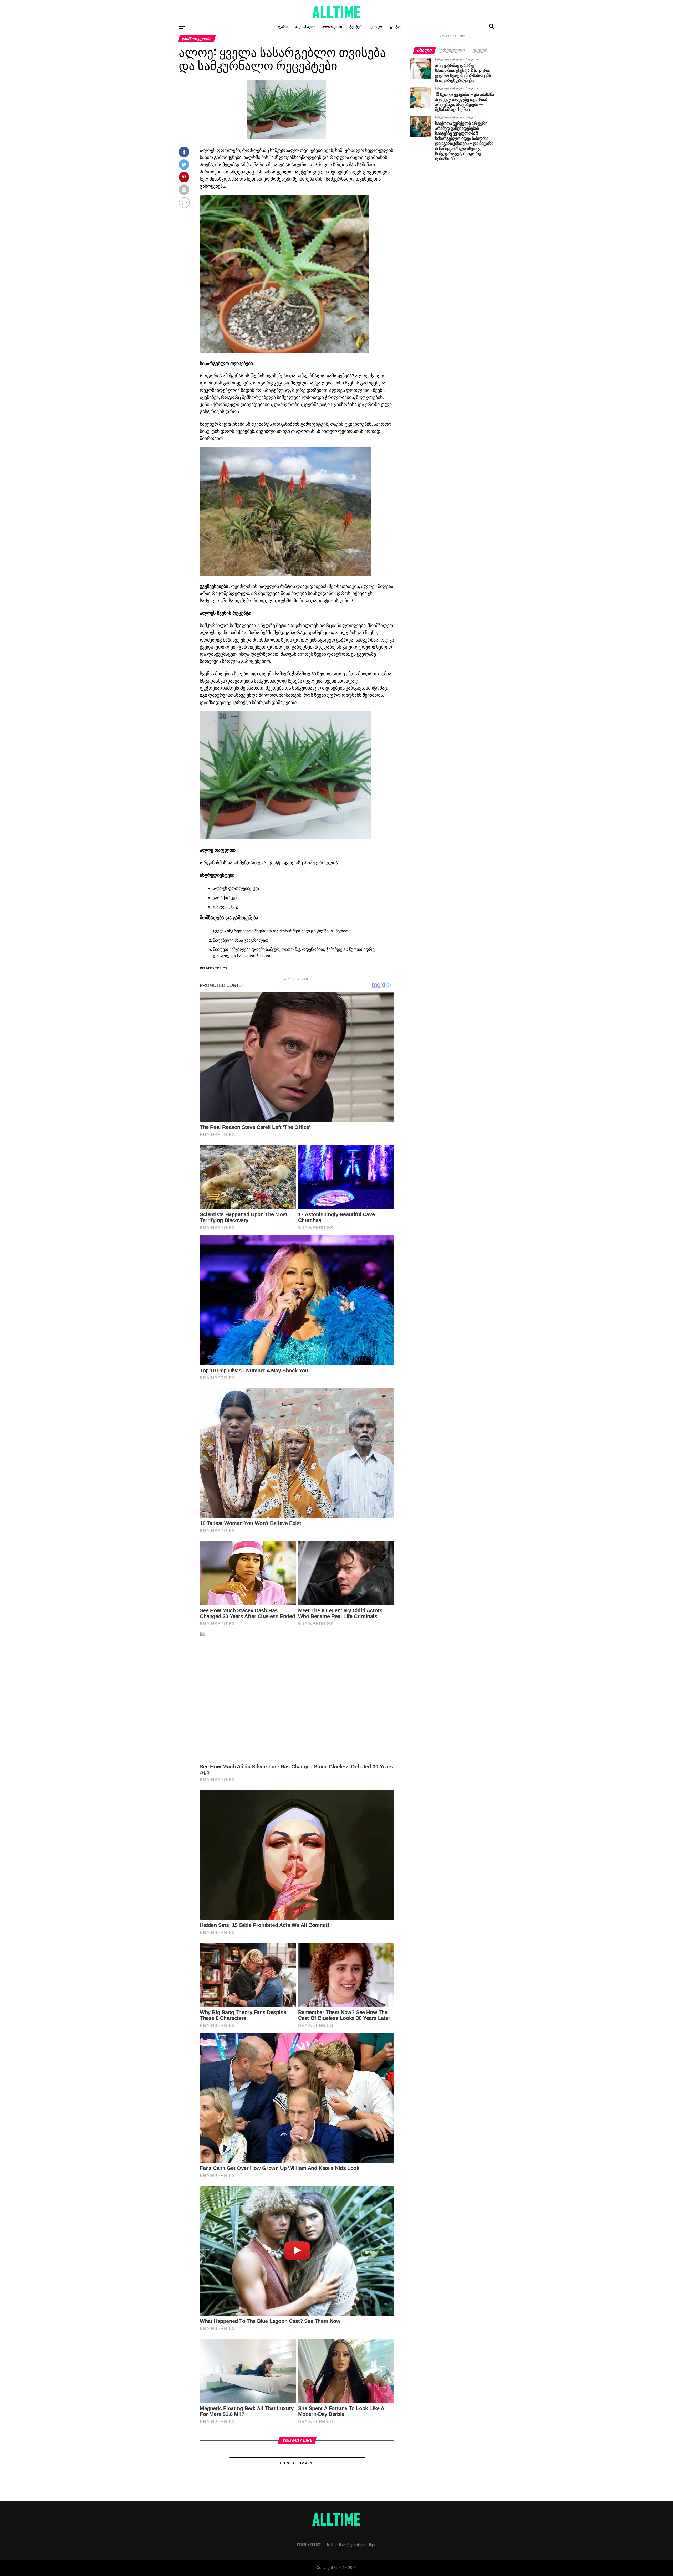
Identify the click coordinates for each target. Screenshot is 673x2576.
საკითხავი (304, 26)
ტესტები (356, 26)
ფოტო (395, 26)
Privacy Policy (309, 2544)
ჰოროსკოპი (332, 26)
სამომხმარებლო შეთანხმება (352, 2544)
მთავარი (280, 26)
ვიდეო (376, 26)
